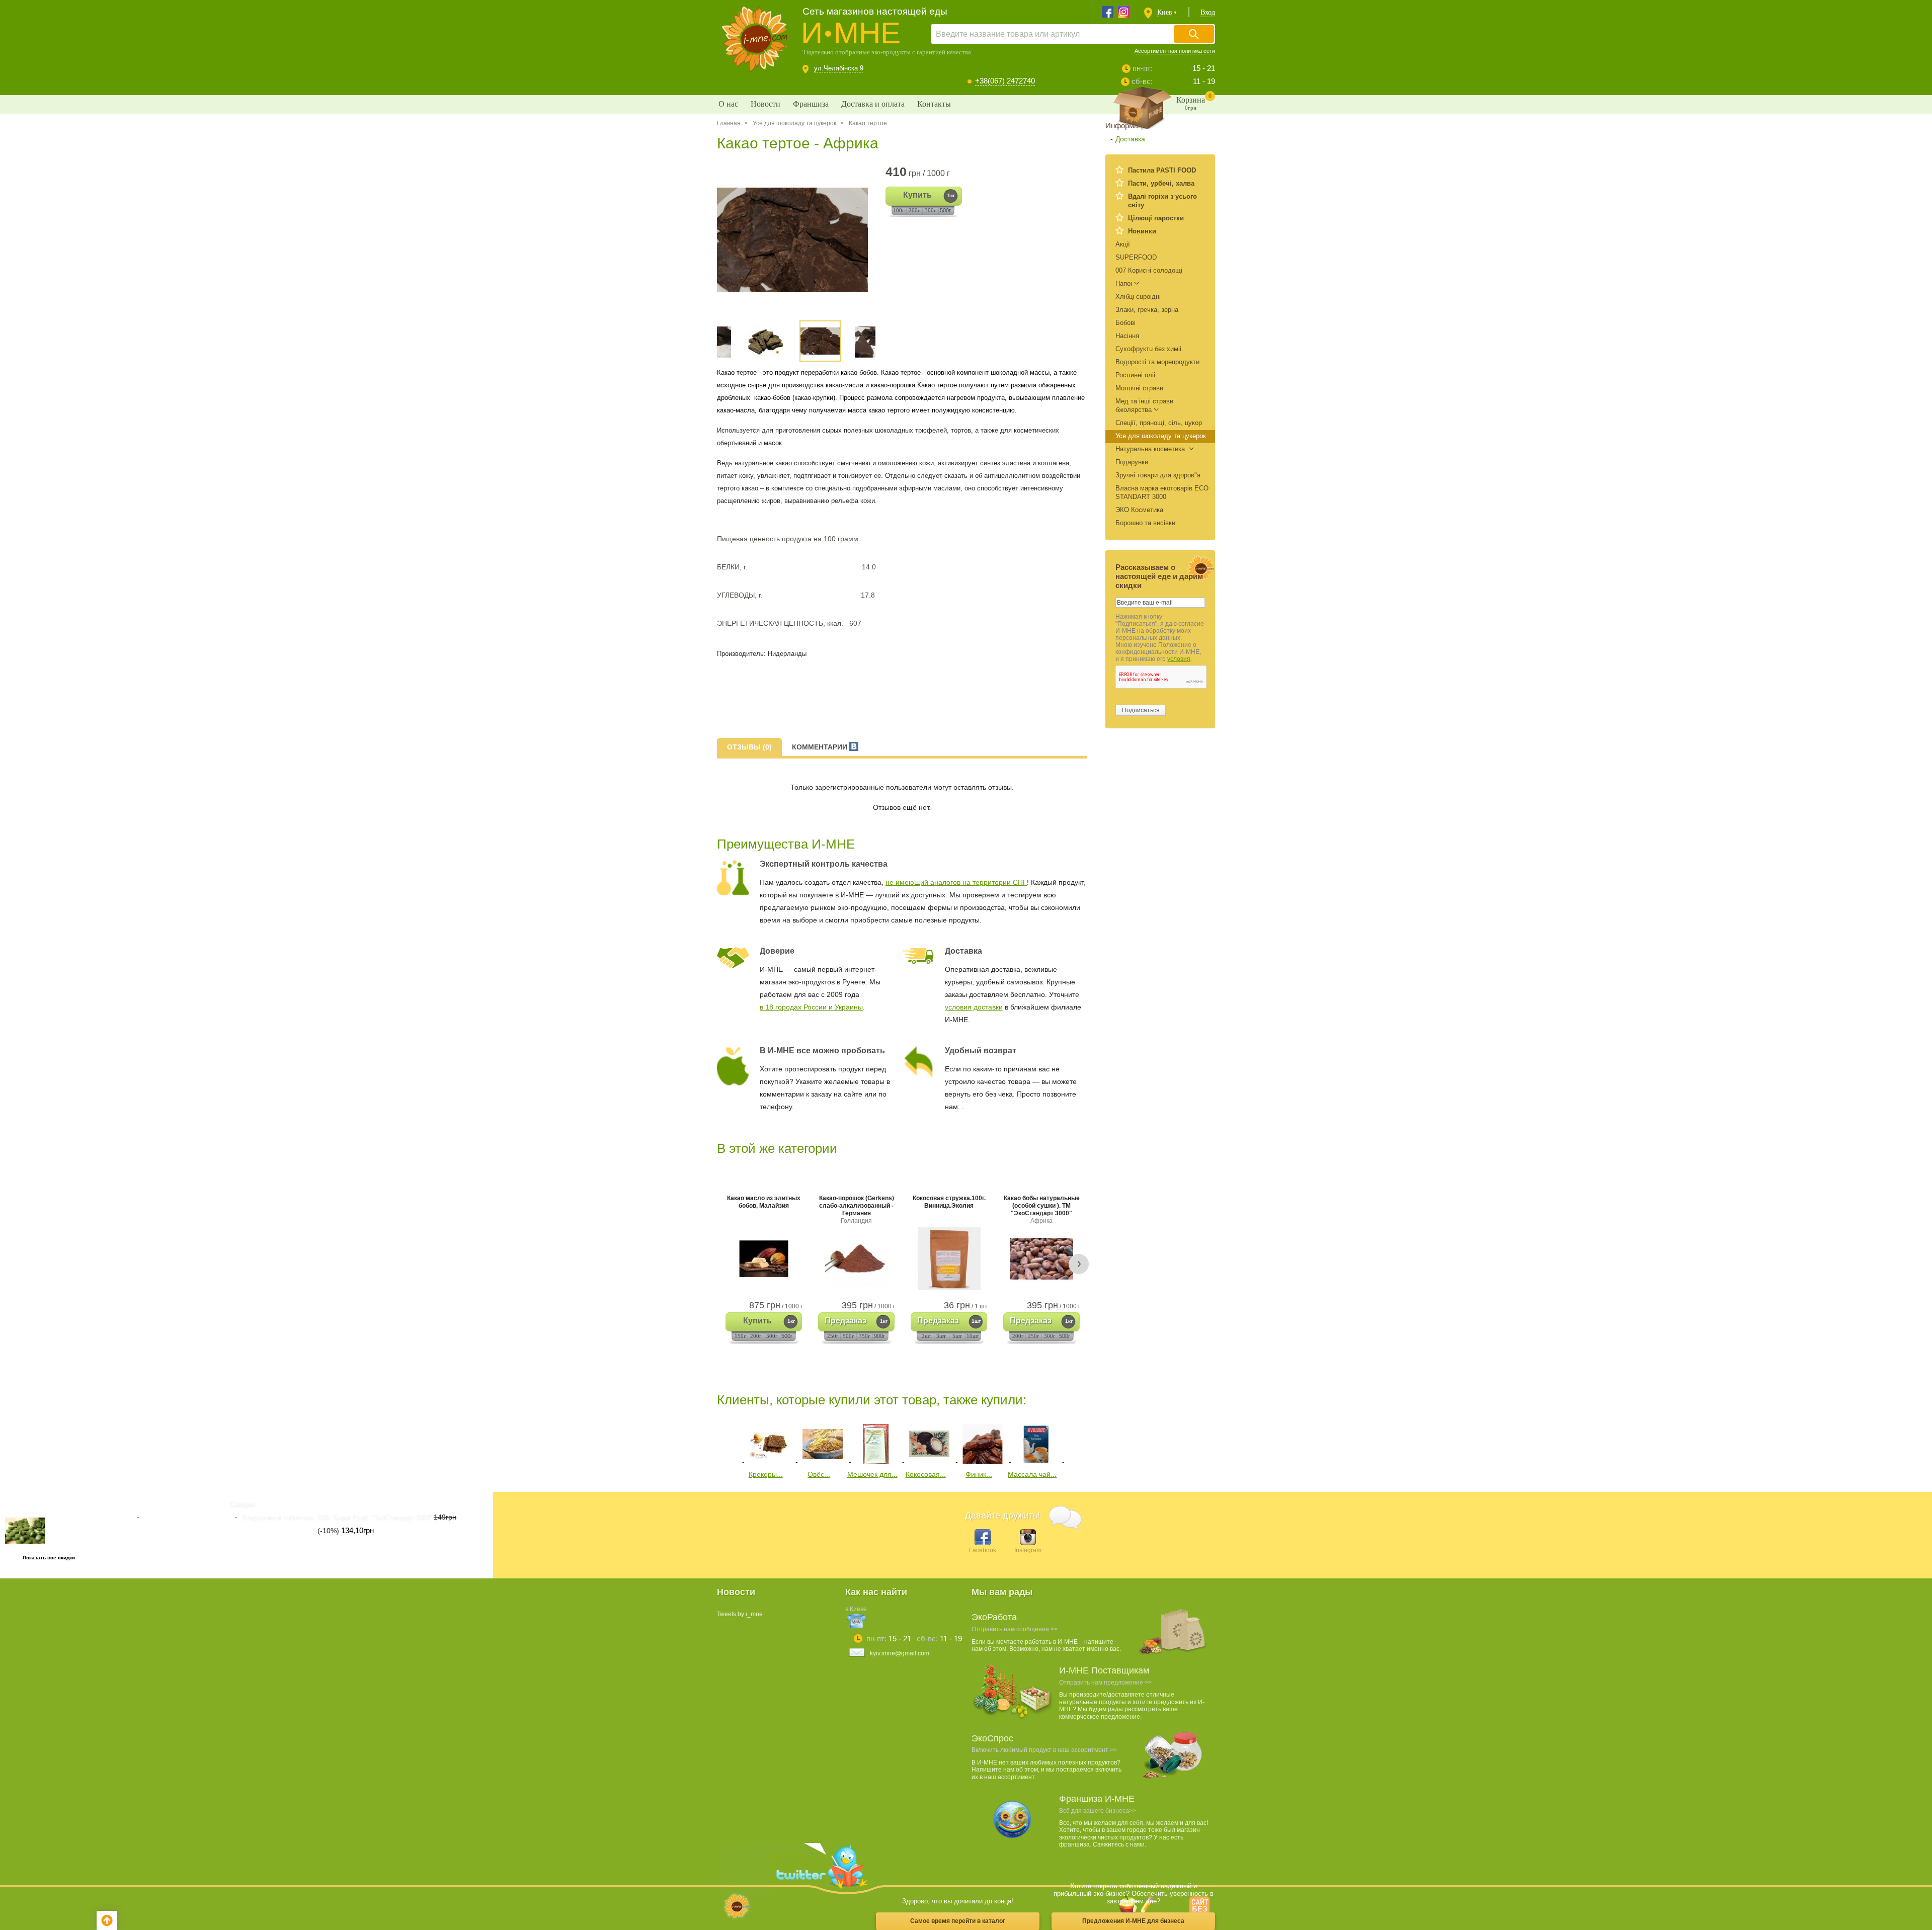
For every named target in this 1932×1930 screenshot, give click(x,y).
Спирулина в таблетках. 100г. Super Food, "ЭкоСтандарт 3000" (337, 1518)
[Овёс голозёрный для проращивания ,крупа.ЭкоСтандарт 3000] (823, 1462)
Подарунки (1132, 462)
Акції (1123, 244)
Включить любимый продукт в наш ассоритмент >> (1044, 1750)
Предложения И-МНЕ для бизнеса (1133, 1921)
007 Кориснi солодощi (1149, 270)
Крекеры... (766, 1474)
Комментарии (821, 747)
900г (879, 1336)
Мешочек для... (872, 1474)
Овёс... (819, 1474)
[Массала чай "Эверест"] (1036, 1462)
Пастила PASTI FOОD (1162, 170)
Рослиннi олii (1135, 375)
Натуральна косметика (1151, 449)
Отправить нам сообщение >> (1015, 1629)
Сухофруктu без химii (1148, 349)
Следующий (1075, 1442)
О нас (728, 104)
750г (865, 1336)
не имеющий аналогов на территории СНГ (956, 882)
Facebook (983, 1550)
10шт (973, 1336)
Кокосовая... (926, 1474)
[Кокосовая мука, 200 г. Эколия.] (929, 1462)
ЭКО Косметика (1139, 510)
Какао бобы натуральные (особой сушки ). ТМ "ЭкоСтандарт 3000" (1042, 1209)
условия (1179, 659)
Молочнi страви (1139, 388)
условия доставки (974, 1007)
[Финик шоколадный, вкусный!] (983, 1462)
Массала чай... (1032, 1474)
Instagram (1028, 1550)
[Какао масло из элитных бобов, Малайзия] (764, 1259)
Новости (766, 104)
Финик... (979, 1474)
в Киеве (856, 1609)
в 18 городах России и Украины (811, 1007)
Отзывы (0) (749, 747)
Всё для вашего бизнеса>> (1098, 1811)
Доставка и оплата (873, 104)
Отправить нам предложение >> (1105, 1683)
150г (740, 1336)
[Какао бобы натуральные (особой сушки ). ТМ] (1041, 1259)
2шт (927, 1336)
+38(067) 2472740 (1005, 81)
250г (833, 1336)
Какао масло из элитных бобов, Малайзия (764, 1202)
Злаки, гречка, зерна (1147, 310)
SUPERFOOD (1136, 257)
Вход (1208, 12)
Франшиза (811, 104)
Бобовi (1125, 323)
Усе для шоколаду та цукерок (794, 123)
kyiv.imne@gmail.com (900, 1653)
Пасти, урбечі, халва (1161, 183)
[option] (796, 240)
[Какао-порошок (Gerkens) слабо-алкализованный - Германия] (856, 1259)
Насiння (1127, 336)
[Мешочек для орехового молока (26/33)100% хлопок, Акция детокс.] (876, 1462)
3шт (941, 1336)
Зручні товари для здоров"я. (1159, 475)
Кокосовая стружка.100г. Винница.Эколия (949, 1202)
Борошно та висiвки (1145, 523)
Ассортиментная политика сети (1175, 51)
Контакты (934, 104)
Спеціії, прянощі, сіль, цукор (1159, 423)
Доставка (1130, 139)
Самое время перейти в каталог (958, 1921)
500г (945, 210)
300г (931, 210)
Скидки (242, 1504)
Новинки (1142, 231)
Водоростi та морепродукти (1157, 362)
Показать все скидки (49, 1558)
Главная (729, 123)
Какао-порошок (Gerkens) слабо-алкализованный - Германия (857, 1209)
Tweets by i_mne (740, 1614)
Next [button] (1079, 1264)
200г (914, 210)
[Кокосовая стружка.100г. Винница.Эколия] (949, 1259)
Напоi (1124, 283)
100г (899, 210)
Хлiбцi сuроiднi (1138, 297)
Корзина (1194, 102)
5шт (957, 1336)
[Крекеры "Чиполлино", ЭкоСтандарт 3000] (769, 1462)
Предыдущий (724, 1442)
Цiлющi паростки (1156, 218)
